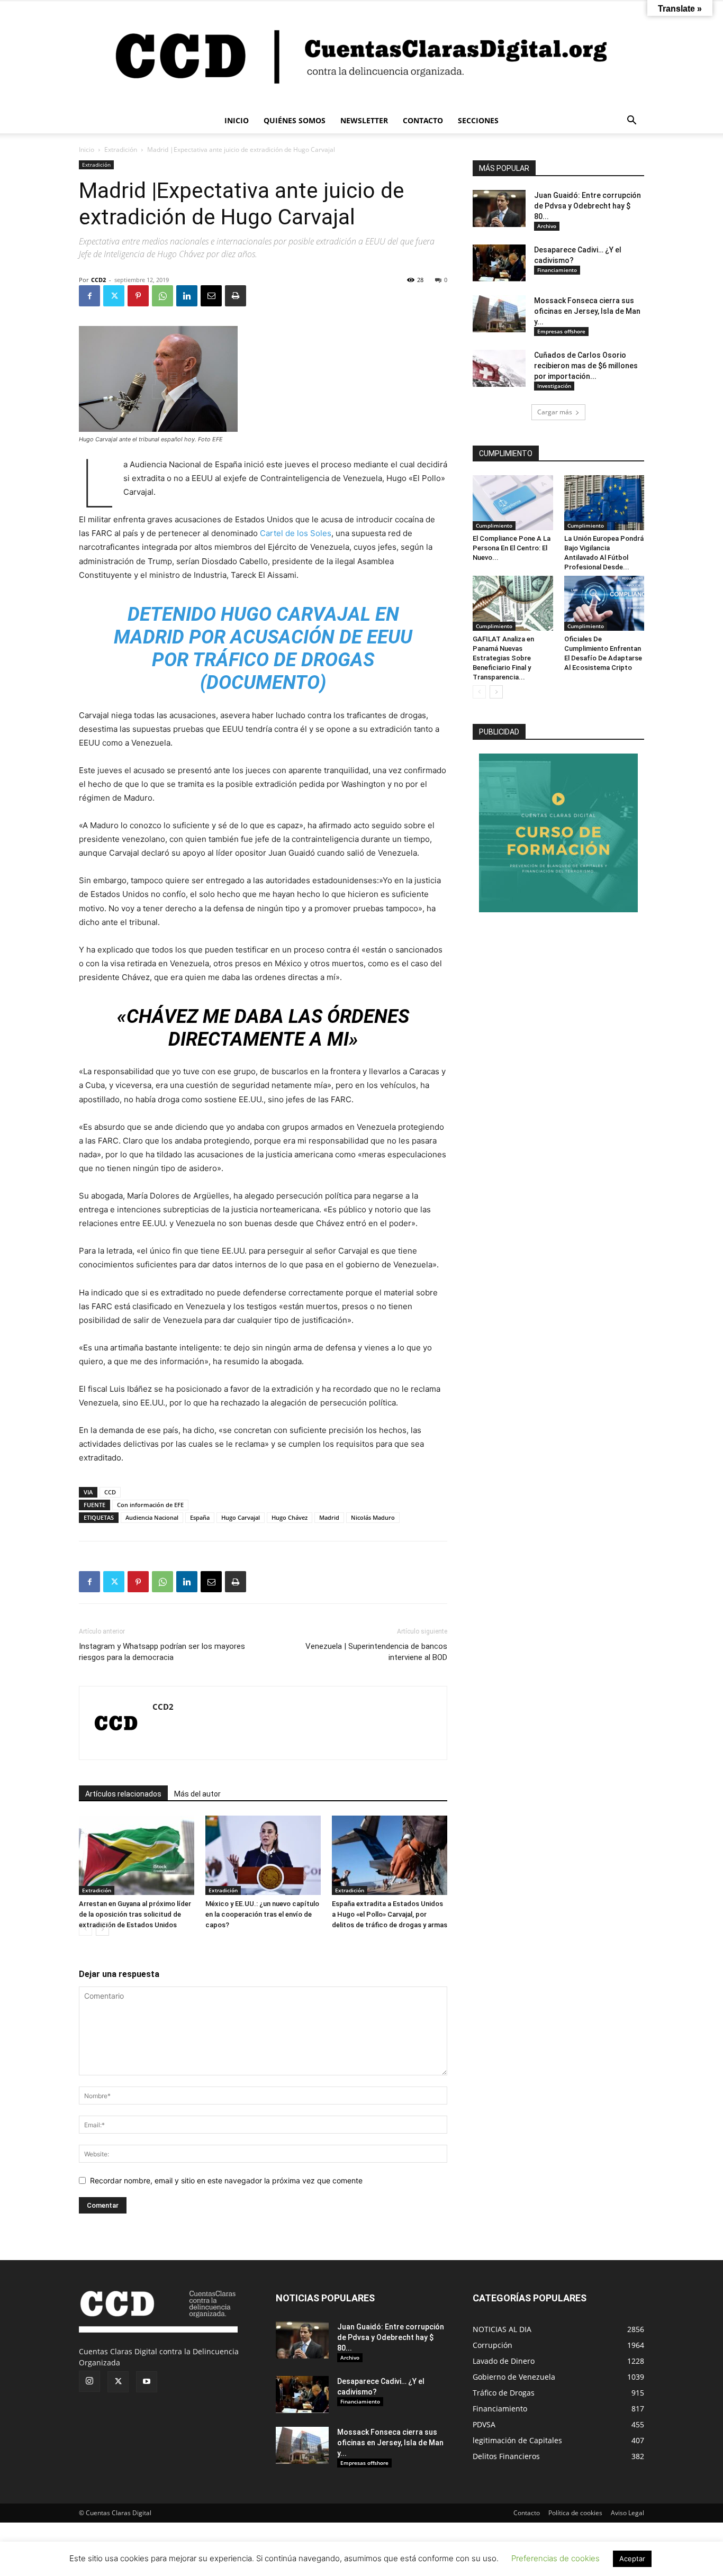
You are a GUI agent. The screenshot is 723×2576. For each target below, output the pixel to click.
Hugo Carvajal (241, 1517)
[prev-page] (85, 1929)
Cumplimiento (494, 525)
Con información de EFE (150, 1505)
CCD (110, 1492)
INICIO (237, 120)
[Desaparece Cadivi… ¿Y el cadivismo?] (499, 263)
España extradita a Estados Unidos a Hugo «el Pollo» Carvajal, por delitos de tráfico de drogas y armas (390, 1914)
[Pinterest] (138, 296)
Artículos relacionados (123, 1794)
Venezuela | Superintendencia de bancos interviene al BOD (376, 1652)
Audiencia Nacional (152, 1517)
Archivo (547, 226)
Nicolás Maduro (373, 1517)
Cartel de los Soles (296, 533)
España (200, 1517)
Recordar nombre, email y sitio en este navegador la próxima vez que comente (226, 2180)
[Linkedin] (187, 296)
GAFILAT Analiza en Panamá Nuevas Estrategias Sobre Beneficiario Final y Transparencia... (503, 658)
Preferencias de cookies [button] (555, 2558)
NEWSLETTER (364, 120)
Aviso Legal (627, 2513)
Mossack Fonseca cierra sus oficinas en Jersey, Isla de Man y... (587, 311)
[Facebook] (89, 296)
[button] (631, 121)
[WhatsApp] (162, 296)
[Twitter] (114, 296)
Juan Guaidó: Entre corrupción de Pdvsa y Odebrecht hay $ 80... (588, 206)
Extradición (121, 149)
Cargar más (555, 412)
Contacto (527, 2513)
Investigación (554, 386)
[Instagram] (89, 2381)
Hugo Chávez (290, 1517)
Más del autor (197, 1794)
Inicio (87, 149)
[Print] (236, 296)
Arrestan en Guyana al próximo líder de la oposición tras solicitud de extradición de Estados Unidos (135, 1914)
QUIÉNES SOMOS (295, 120)
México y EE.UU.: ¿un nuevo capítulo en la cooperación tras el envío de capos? (262, 1914)
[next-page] (102, 1929)
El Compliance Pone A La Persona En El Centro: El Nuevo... (512, 548)
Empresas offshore (561, 331)
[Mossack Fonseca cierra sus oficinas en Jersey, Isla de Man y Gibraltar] (499, 314)
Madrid (329, 1517)
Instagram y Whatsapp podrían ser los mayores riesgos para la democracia (162, 1652)
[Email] (211, 296)
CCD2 (98, 280)
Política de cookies (575, 2513)
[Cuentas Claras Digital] (361, 55)
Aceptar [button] (632, 2559)
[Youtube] (147, 2382)
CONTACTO (423, 120)
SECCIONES (478, 120)
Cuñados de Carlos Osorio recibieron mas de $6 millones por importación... (586, 366)
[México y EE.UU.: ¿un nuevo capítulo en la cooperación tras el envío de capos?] (263, 1855)
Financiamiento (557, 270)
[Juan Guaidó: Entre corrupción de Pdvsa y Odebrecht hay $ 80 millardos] (499, 208)
